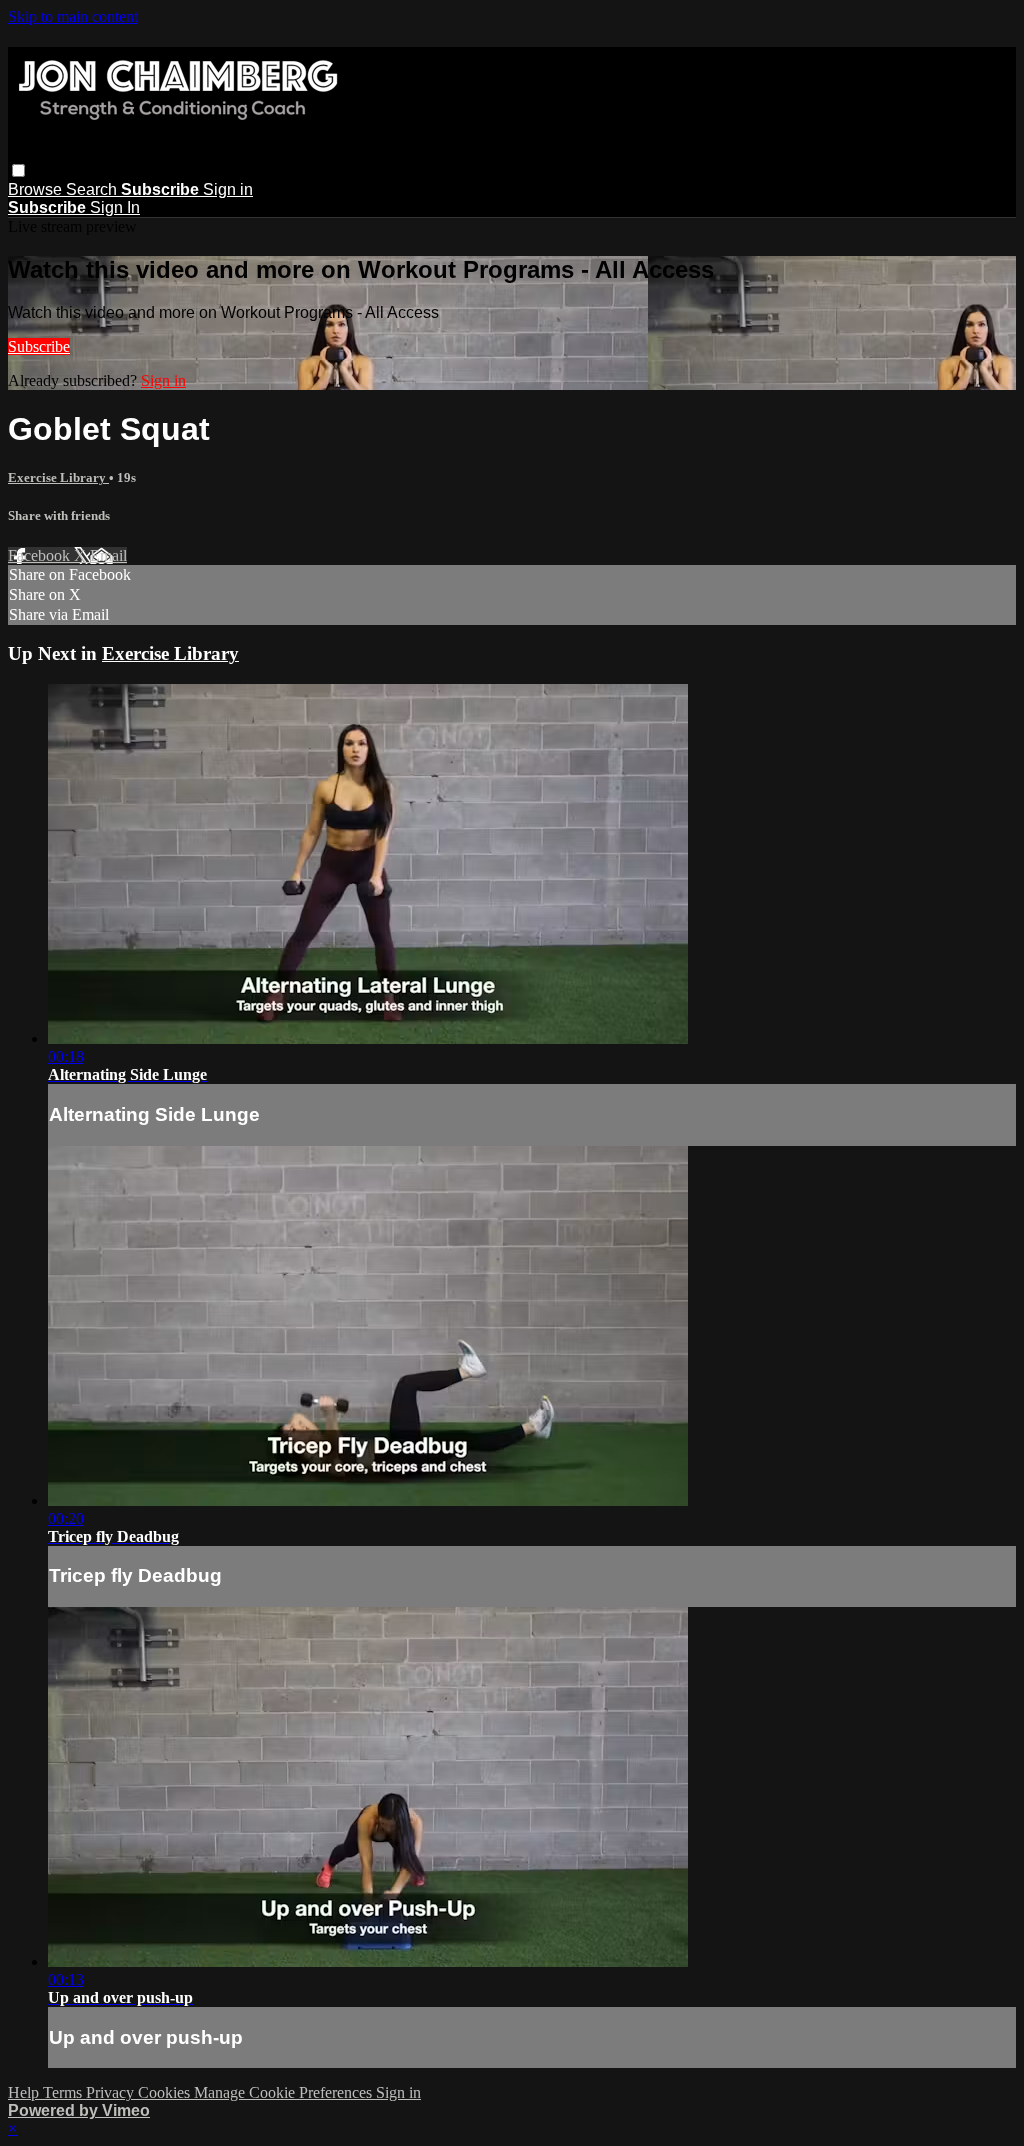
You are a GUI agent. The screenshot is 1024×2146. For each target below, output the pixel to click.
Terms (64, 2092)
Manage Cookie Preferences (285, 2092)
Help (25, 2092)
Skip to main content (73, 16)
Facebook (41, 555)
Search (93, 189)
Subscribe (39, 346)
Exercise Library (58, 477)
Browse (37, 189)
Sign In (115, 207)
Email (108, 555)
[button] (18, 170)
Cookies (166, 2092)
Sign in (228, 189)
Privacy (112, 2092)
